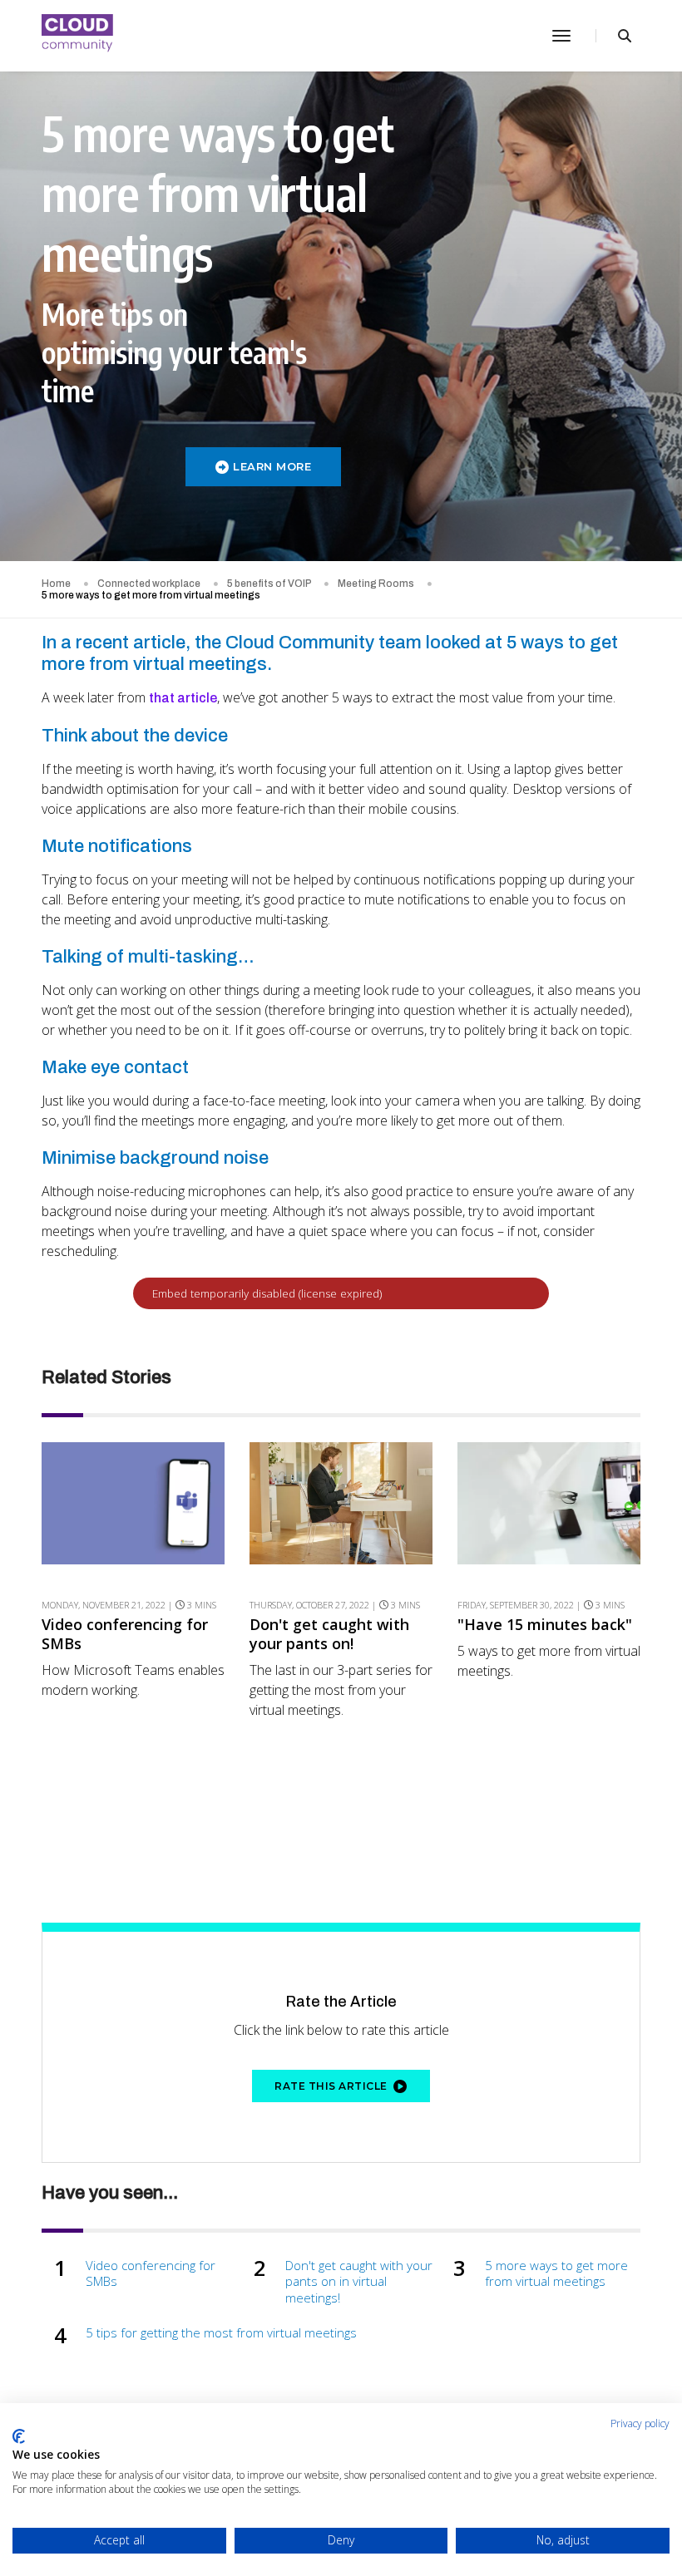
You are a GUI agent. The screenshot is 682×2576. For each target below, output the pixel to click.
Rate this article (331, 2086)
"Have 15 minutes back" (545, 1625)
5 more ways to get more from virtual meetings (556, 2274)
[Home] (78, 36)
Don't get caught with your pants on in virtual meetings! (359, 2282)
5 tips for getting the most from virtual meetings (221, 2333)
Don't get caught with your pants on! (329, 1634)
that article (183, 698)
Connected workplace (149, 584)
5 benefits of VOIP (269, 584)
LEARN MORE (272, 466)
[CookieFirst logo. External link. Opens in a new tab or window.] (19, 2436)
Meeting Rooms (376, 584)
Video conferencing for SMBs (125, 1634)
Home (56, 584)
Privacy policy (640, 2423)
